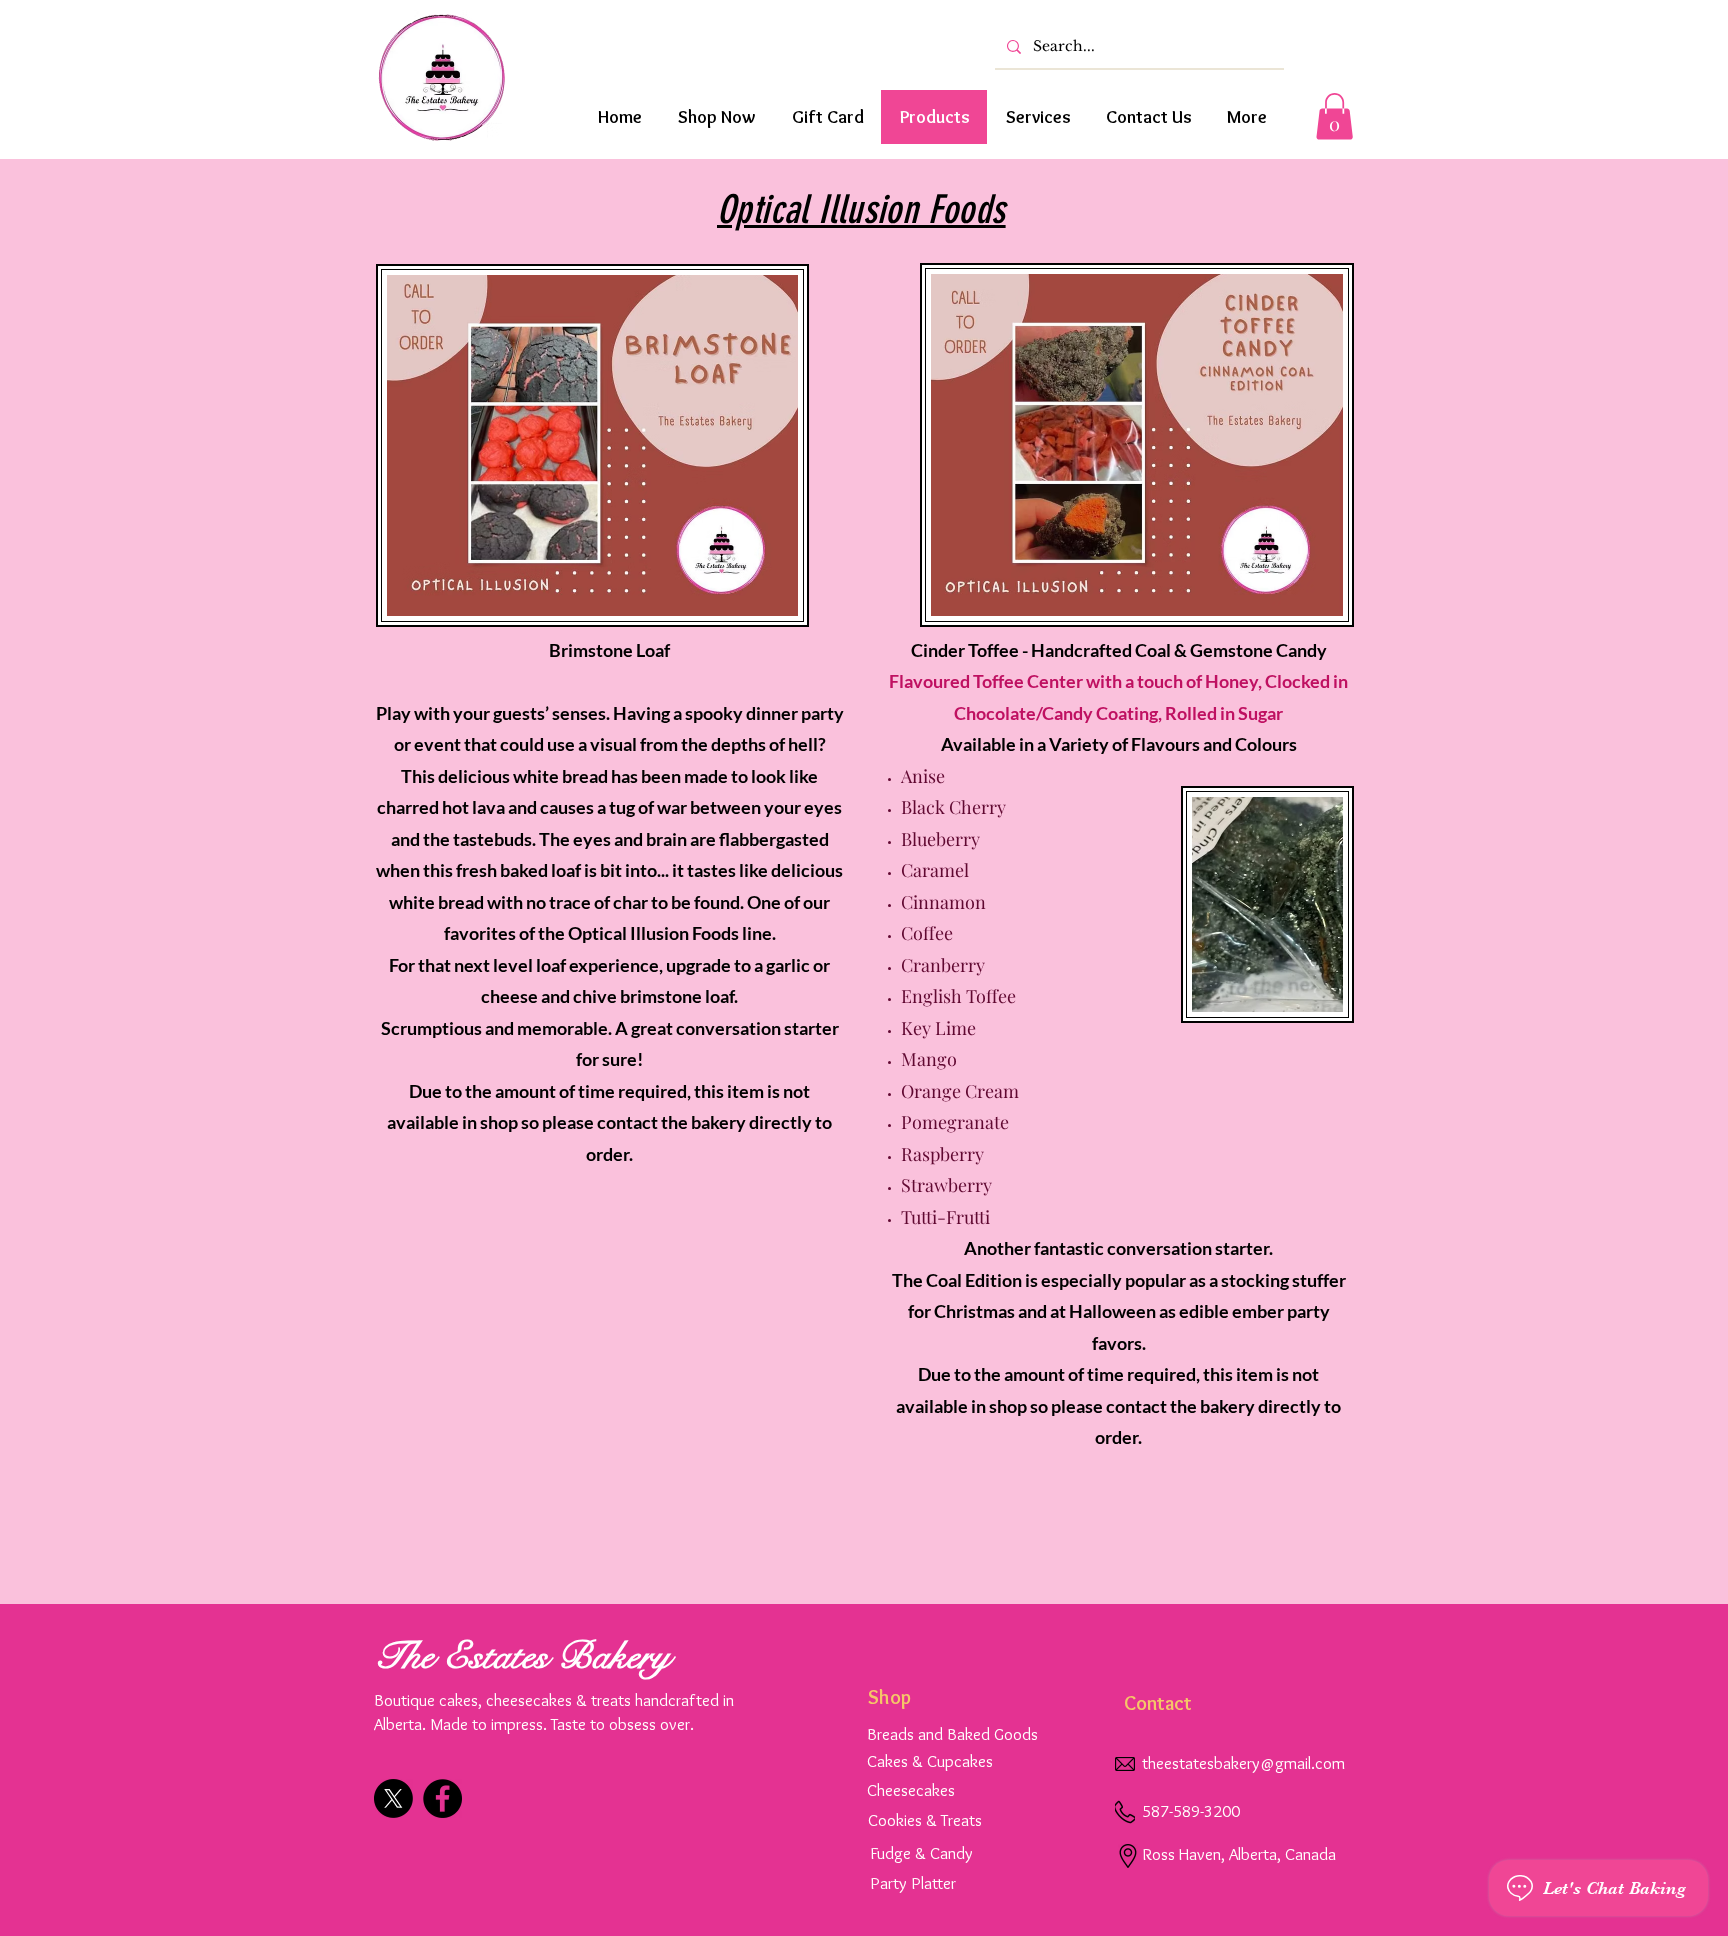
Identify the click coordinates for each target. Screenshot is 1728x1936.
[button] (1334, 116)
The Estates (466, 1656)
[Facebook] (442, 1798)
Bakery (614, 1656)
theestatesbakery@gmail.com (1243, 1763)
